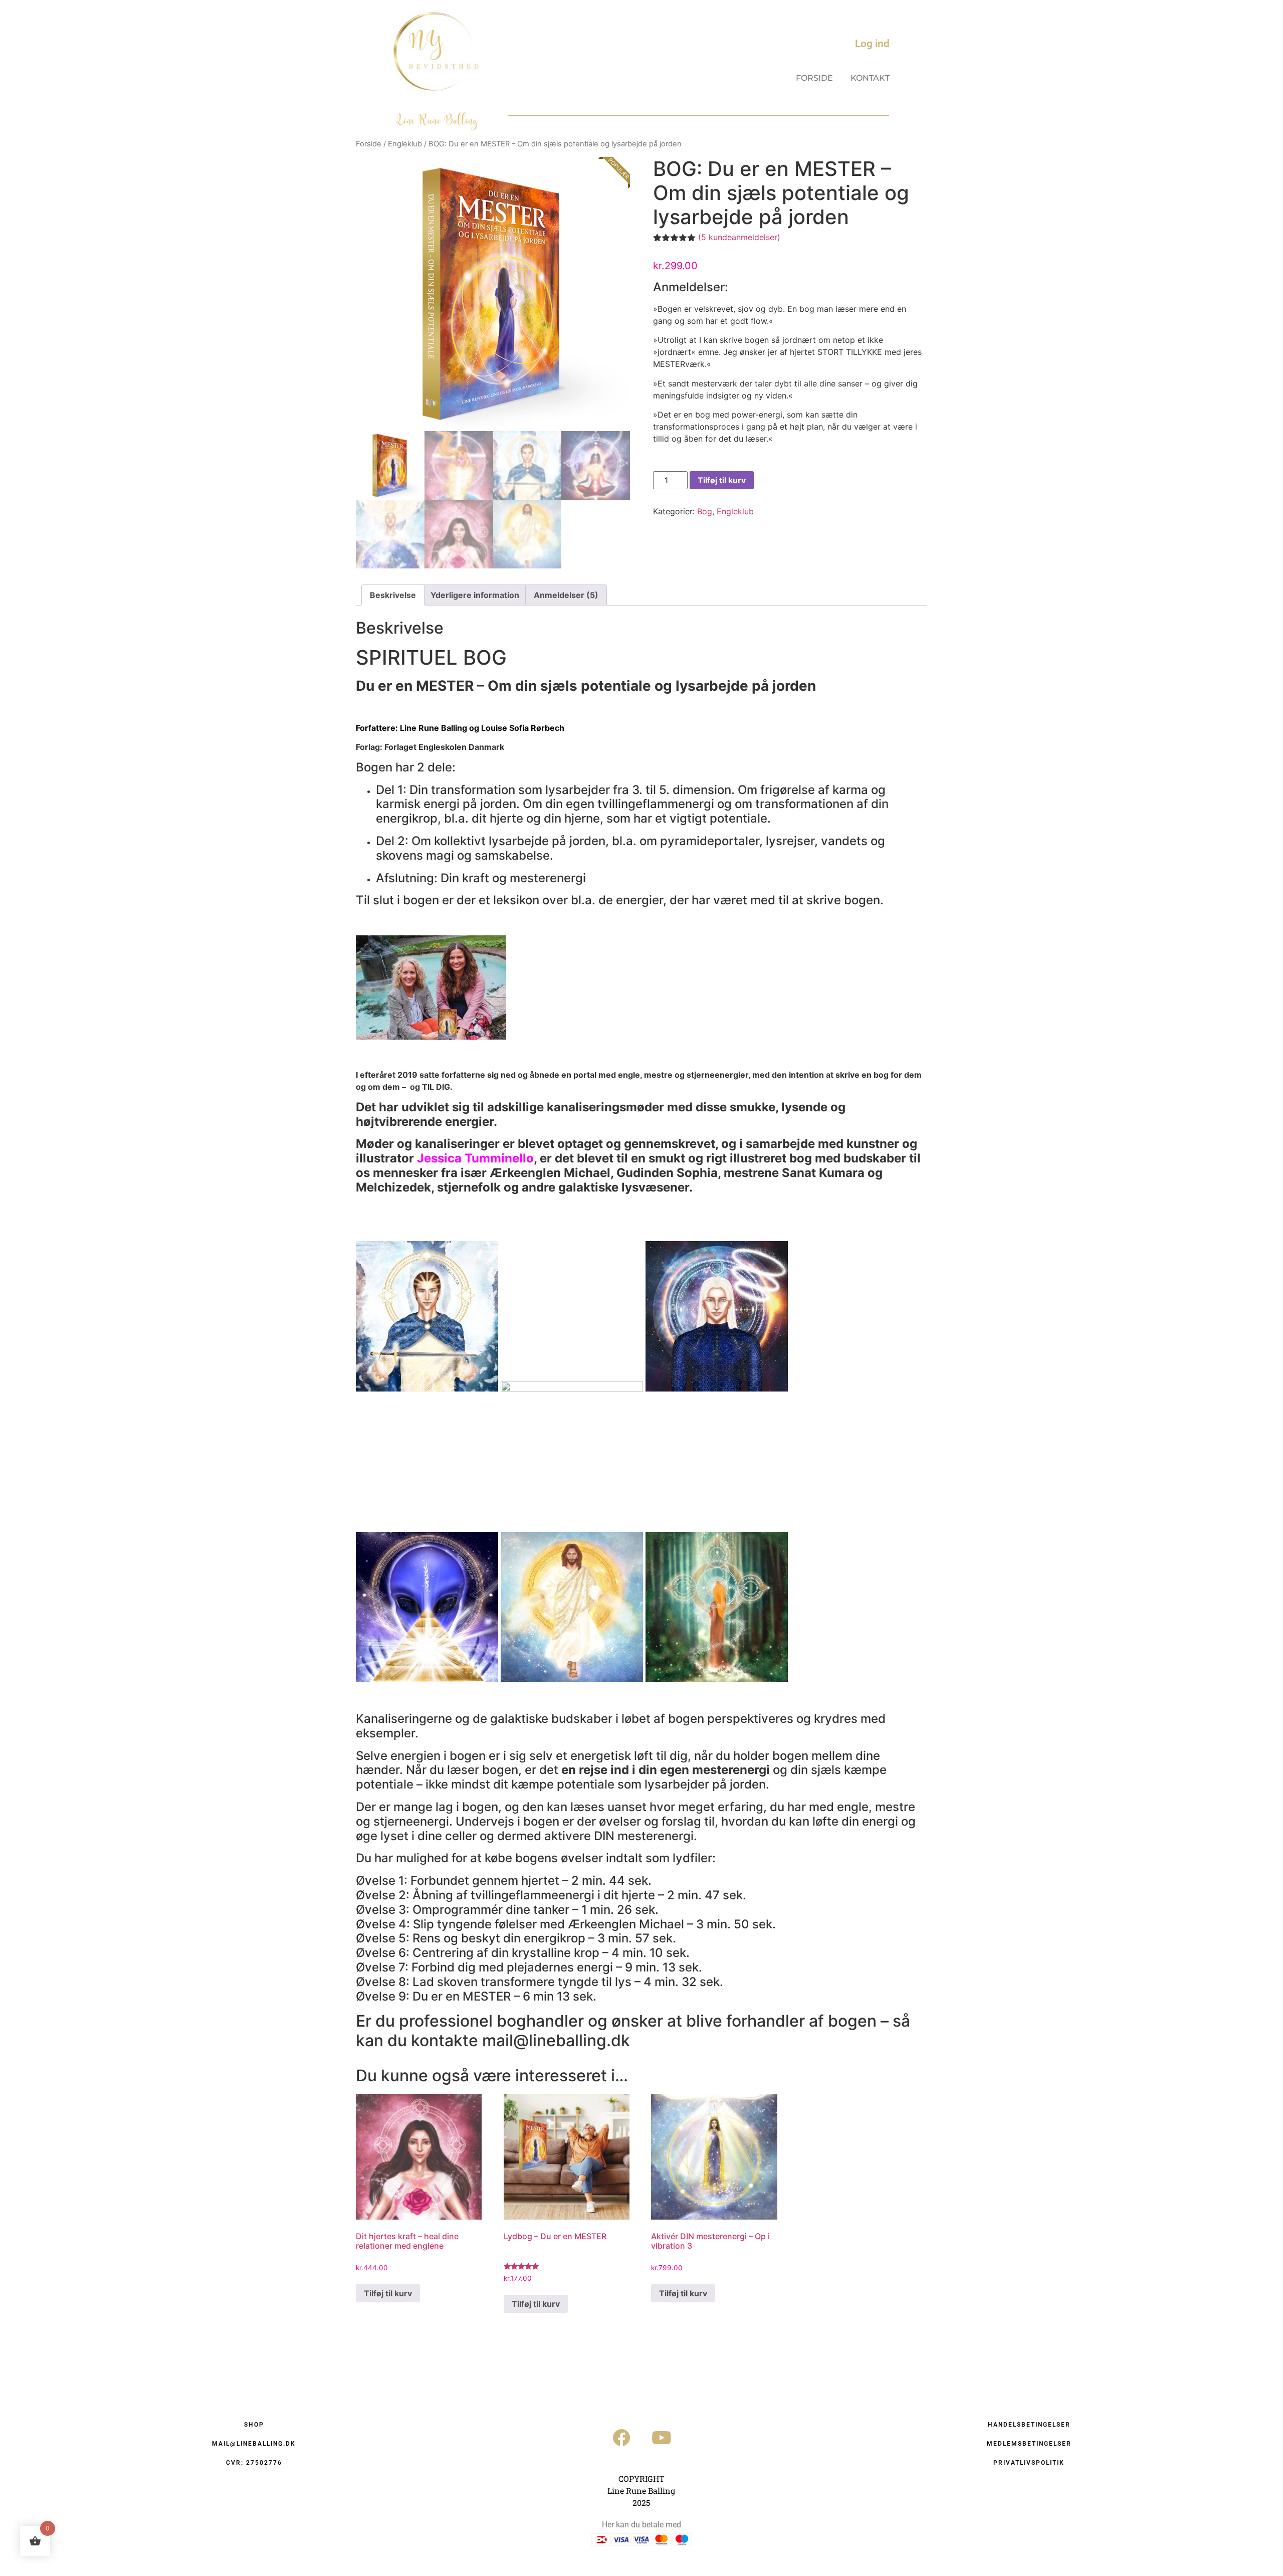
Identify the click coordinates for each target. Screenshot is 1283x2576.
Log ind (872, 44)
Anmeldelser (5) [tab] (566, 595)
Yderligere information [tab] (475, 595)
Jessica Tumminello (475, 1158)
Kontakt (870, 78)
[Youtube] (662, 2438)
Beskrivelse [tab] (393, 595)
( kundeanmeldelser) (739, 237)
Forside (814, 78)
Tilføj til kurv (722, 480)
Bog (705, 511)
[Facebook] (621, 2438)
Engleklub (405, 144)
